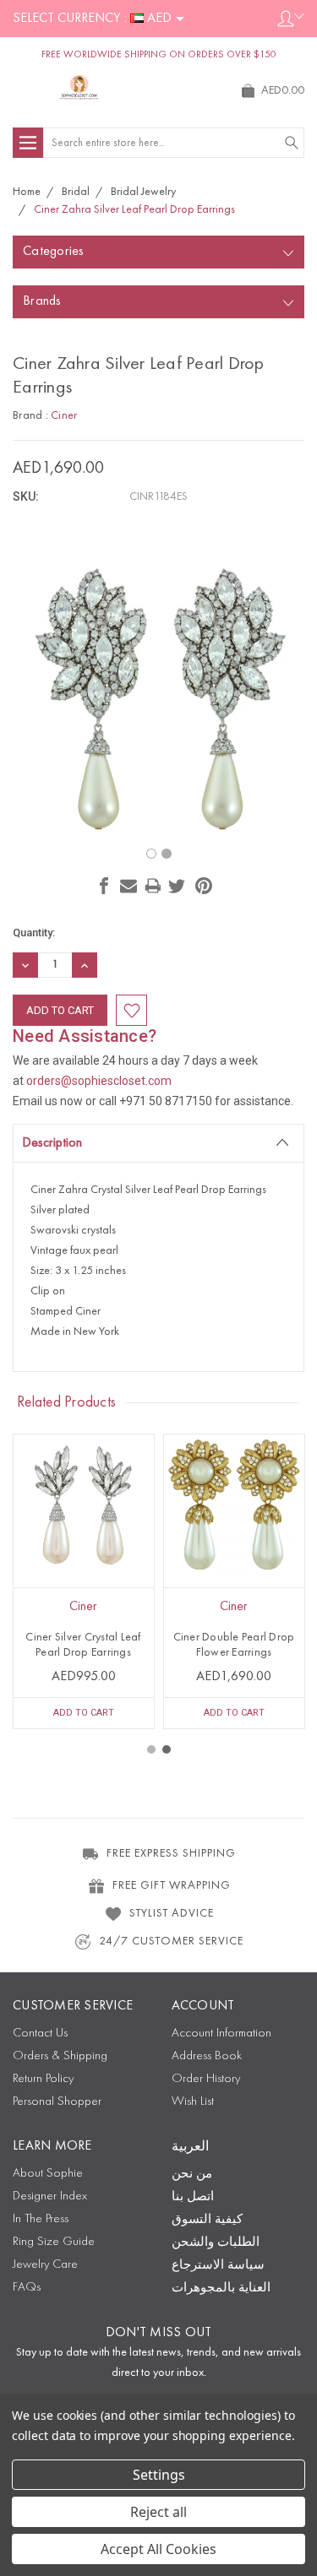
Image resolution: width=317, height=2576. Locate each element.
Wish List (193, 2102)
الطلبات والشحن (216, 2243)
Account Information (221, 2034)
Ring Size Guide (54, 2242)
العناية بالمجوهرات (221, 2289)
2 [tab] (167, 1749)
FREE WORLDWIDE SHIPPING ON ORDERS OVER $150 (159, 55)
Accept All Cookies (158, 2549)
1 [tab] (151, 1749)
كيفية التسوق (207, 2220)
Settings (159, 2475)
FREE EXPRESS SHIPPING (171, 1853)
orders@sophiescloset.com (99, 1081)
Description (52, 1143)
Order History (206, 2079)
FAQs (27, 2288)
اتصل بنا (193, 2197)
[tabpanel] (84, 1581)
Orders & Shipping (60, 2056)
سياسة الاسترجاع (218, 2266)
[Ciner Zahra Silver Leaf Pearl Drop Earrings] (151, 854)
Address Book (207, 2056)
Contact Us (40, 2034)
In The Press (41, 2219)
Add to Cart (84, 1713)
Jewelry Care (45, 2265)
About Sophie (48, 2174)
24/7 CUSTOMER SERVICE (171, 1941)
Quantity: (34, 933)
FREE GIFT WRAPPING (172, 1885)
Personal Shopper (57, 2102)
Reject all (158, 2512)
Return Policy (43, 2079)
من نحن (192, 2175)
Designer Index (50, 2196)
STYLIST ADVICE (172, 1913)
